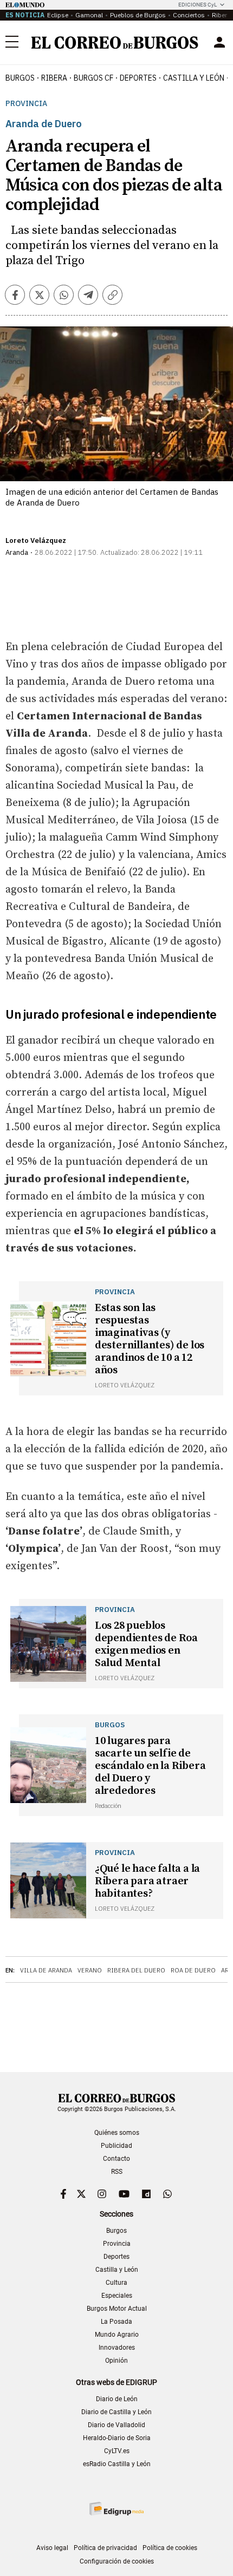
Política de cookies (170, 2548)
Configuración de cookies (117, 2561)
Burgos (20, 78)
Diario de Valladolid (116, 2425)
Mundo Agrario (117, 2335)
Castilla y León (194, 78)
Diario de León (117, 2399)
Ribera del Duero (136, 1970)
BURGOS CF (93, 78)
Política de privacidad (105, 2548)
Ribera (54, 78)
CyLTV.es (117, 2451)
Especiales (117, 2296)
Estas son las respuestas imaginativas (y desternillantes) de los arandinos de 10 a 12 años (150, 1339)
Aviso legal (52, 2548)
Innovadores (117, 2348)
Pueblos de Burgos (138, 15)
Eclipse (58, 15)
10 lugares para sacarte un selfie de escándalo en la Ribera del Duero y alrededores (150, 1766)
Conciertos (189, 15)
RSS (117, 2172)
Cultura (116, 2283)
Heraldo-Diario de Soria (117, 2438)
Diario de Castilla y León (116, 2412)
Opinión (116, 2361)
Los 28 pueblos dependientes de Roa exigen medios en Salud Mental (146, 1644)
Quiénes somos (117, 2133)
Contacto (116, 2159)
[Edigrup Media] (116, 2509)
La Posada (116, 2322)
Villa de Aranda (46, 1970)
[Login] (219, 42)
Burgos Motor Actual (117, 2309)
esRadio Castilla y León (117, 2464)
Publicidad (116, 2146)
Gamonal (89, 15)
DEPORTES (138, 78)
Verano (90, 1970)
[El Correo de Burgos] (115, 42)
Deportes (116, 2257)
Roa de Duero (193, 1970)
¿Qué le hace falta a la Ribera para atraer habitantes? (147, 1881)
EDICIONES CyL (198, 5)
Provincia (26, 104)
